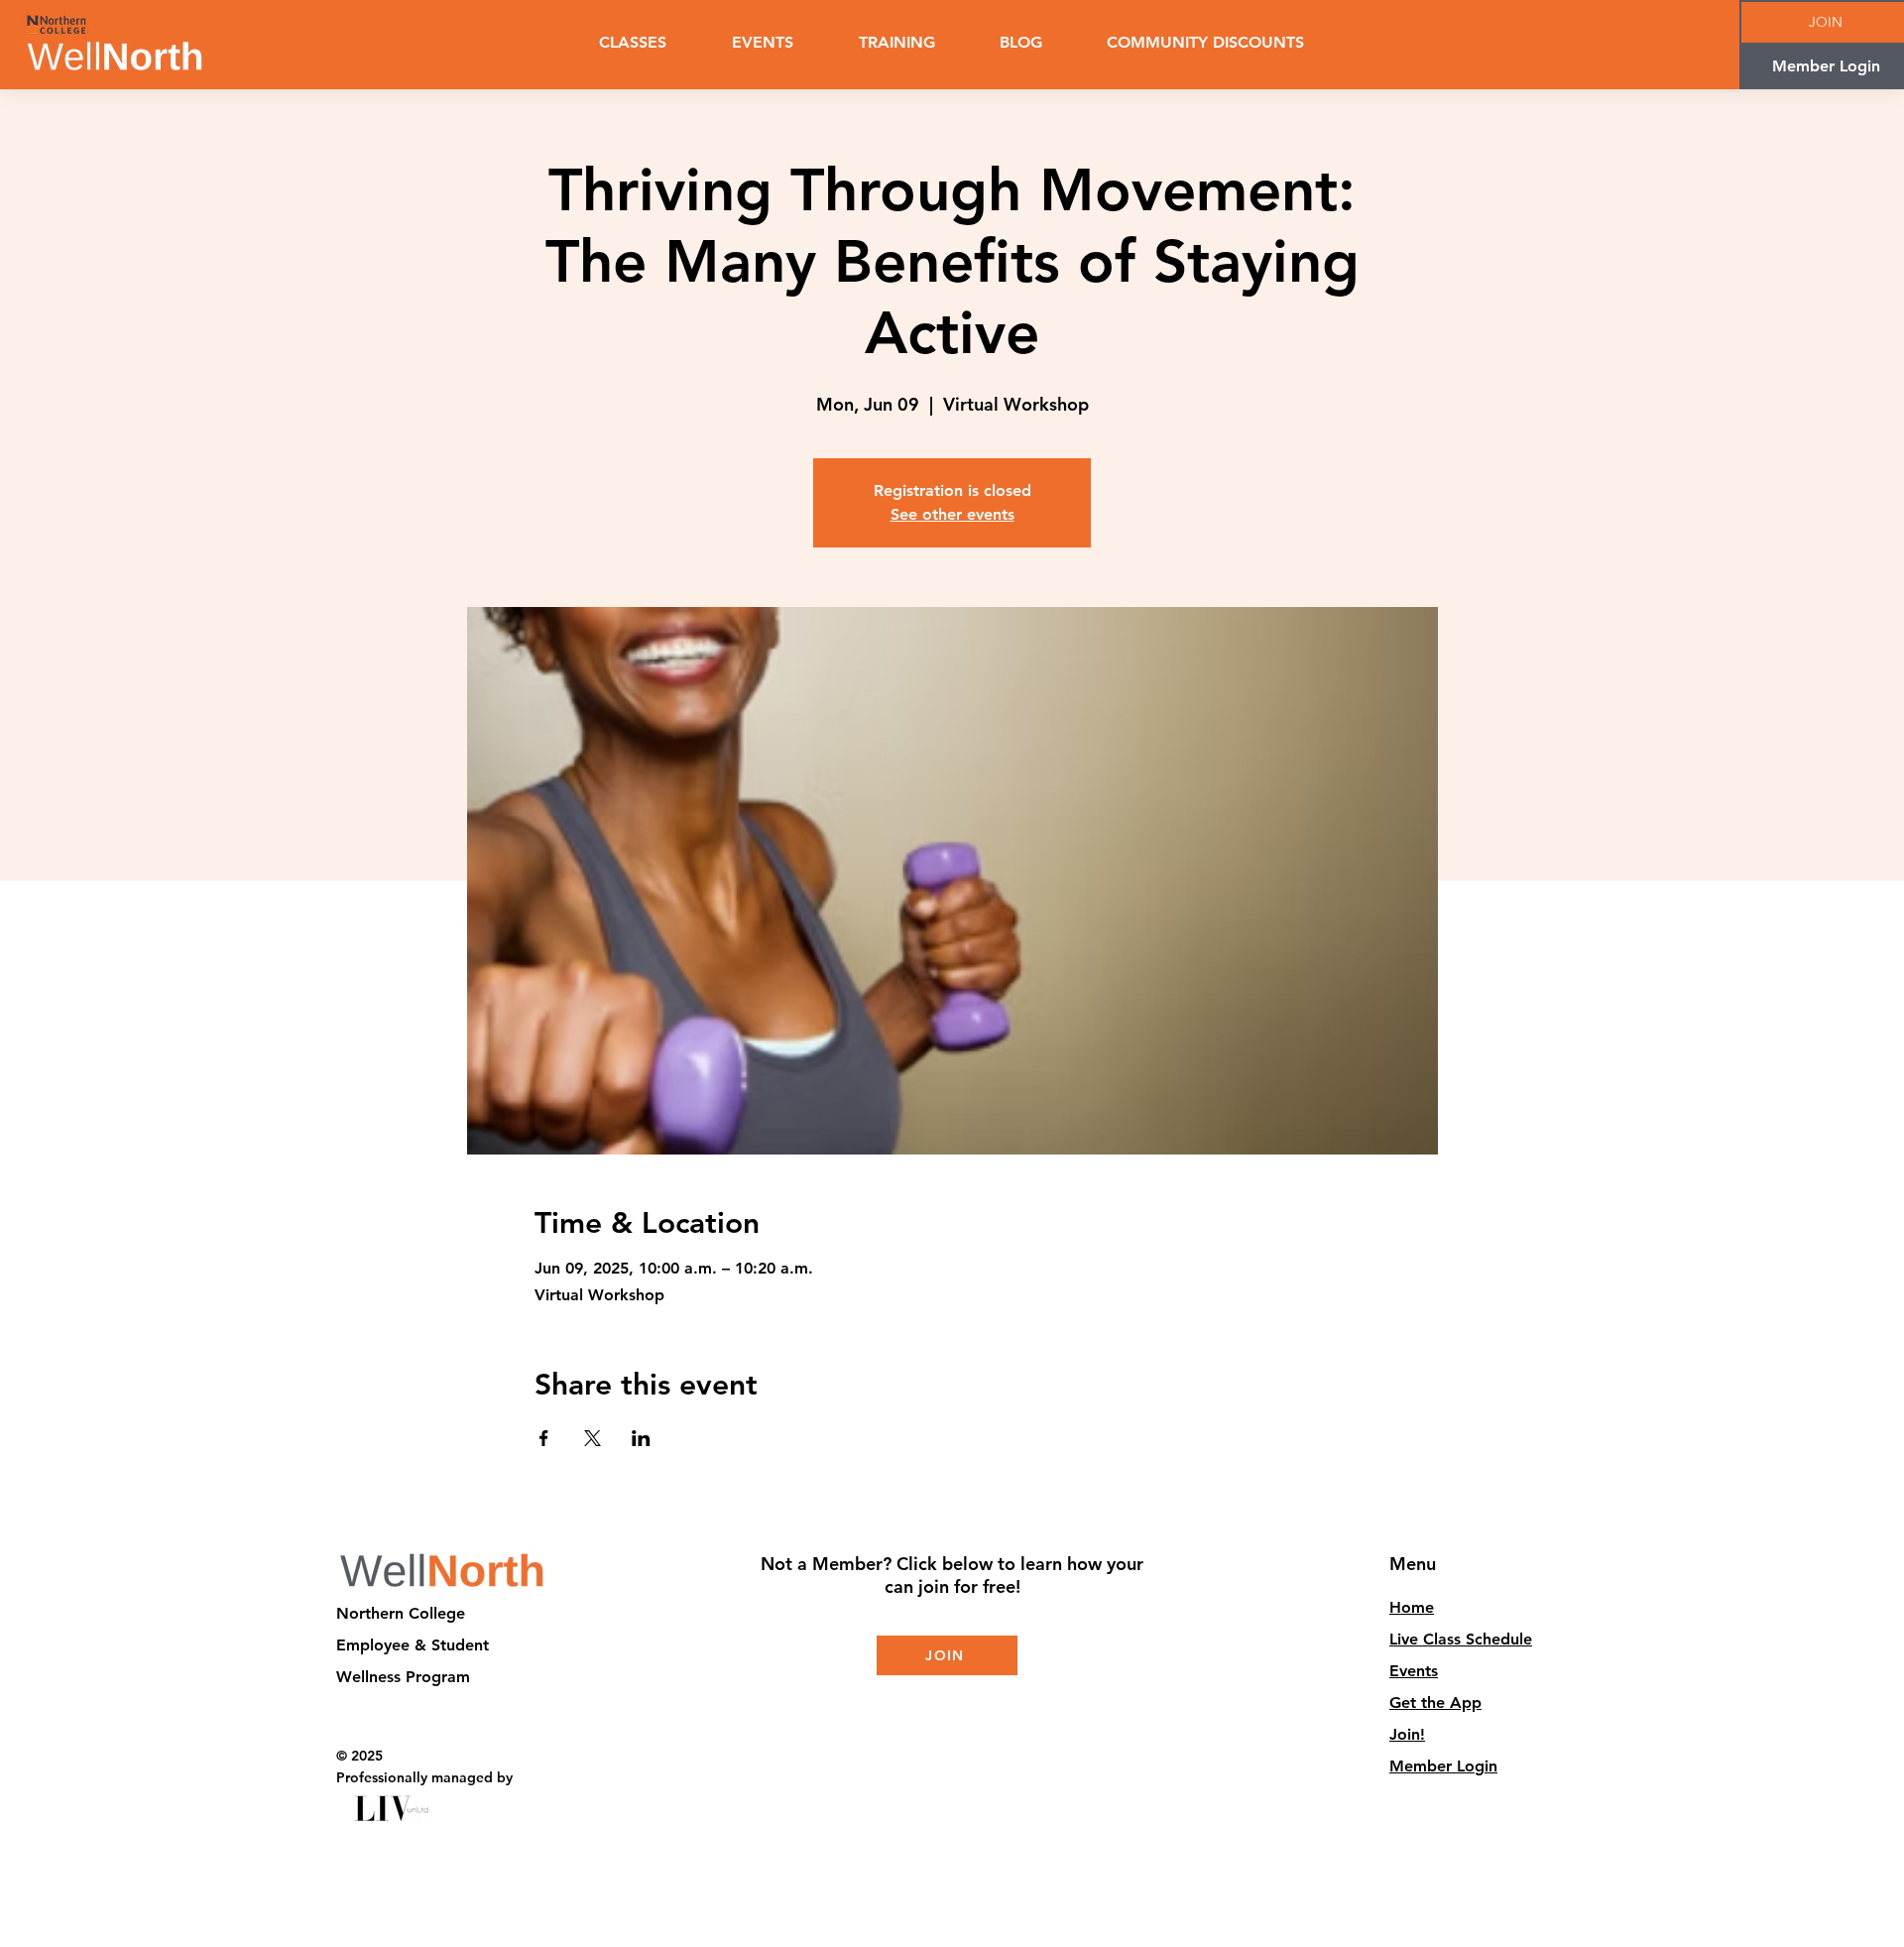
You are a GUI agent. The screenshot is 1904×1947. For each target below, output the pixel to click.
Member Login (1443, 1766)
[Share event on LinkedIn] (641, 1438)
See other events (952, 514)
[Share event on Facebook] (544, 1438)
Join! (1407, 1734)
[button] (896, 43)
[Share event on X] (593, 1438)
